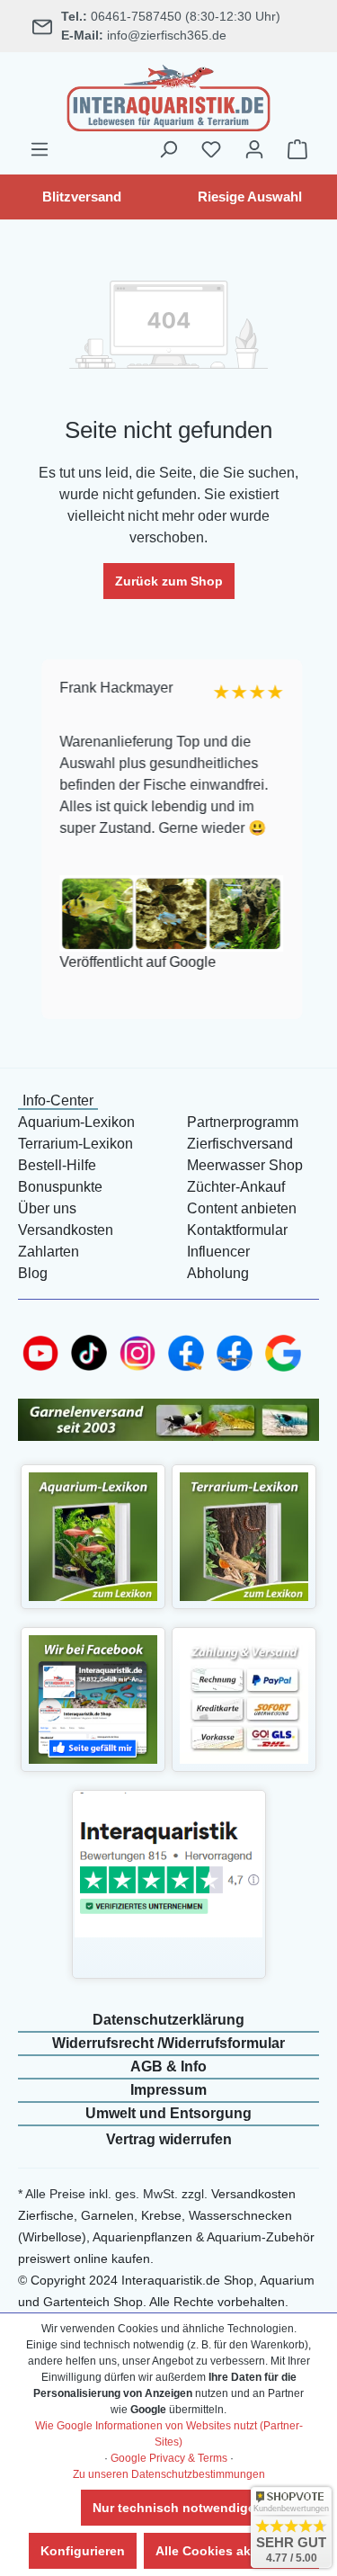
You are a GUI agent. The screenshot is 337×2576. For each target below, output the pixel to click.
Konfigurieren (83, 2551)
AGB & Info (168, 2066)
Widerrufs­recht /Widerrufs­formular (168, 2043)
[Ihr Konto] (254, 149)
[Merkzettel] (211, 149)
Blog (33, 1273)
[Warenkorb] (297, 149)
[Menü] (40, 149)
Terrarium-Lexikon (75, 1144)
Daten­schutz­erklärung (168, 2020)
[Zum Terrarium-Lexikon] (244, 1536)
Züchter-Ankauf (236, 1187)
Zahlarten (49, 1252)
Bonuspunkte (60, 1187)
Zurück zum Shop (169, 581)
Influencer (218, 1252)
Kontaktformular (237, 1230)
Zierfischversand (240, 1144)
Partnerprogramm (243, 1122)
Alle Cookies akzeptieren (231, 2551)
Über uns (47, 1208)
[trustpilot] (169, 1864)
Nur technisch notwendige (174, 2508)
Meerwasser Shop (245, 1165)
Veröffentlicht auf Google (133, 962)
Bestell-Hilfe (57, 1165)
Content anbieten (242, 1208)
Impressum (168, 2090)
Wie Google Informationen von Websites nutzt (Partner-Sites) (169, 2434)
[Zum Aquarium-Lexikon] (93, 1536)
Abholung (218, 1273)
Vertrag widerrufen (169, 2139)
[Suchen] (168, 149)
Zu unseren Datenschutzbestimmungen (169, 2474)
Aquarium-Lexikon (76, 1122)
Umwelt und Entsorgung (168, 2113)
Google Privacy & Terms (169, 2458)
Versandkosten (66, 1230)
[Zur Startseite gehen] (168, 95)
